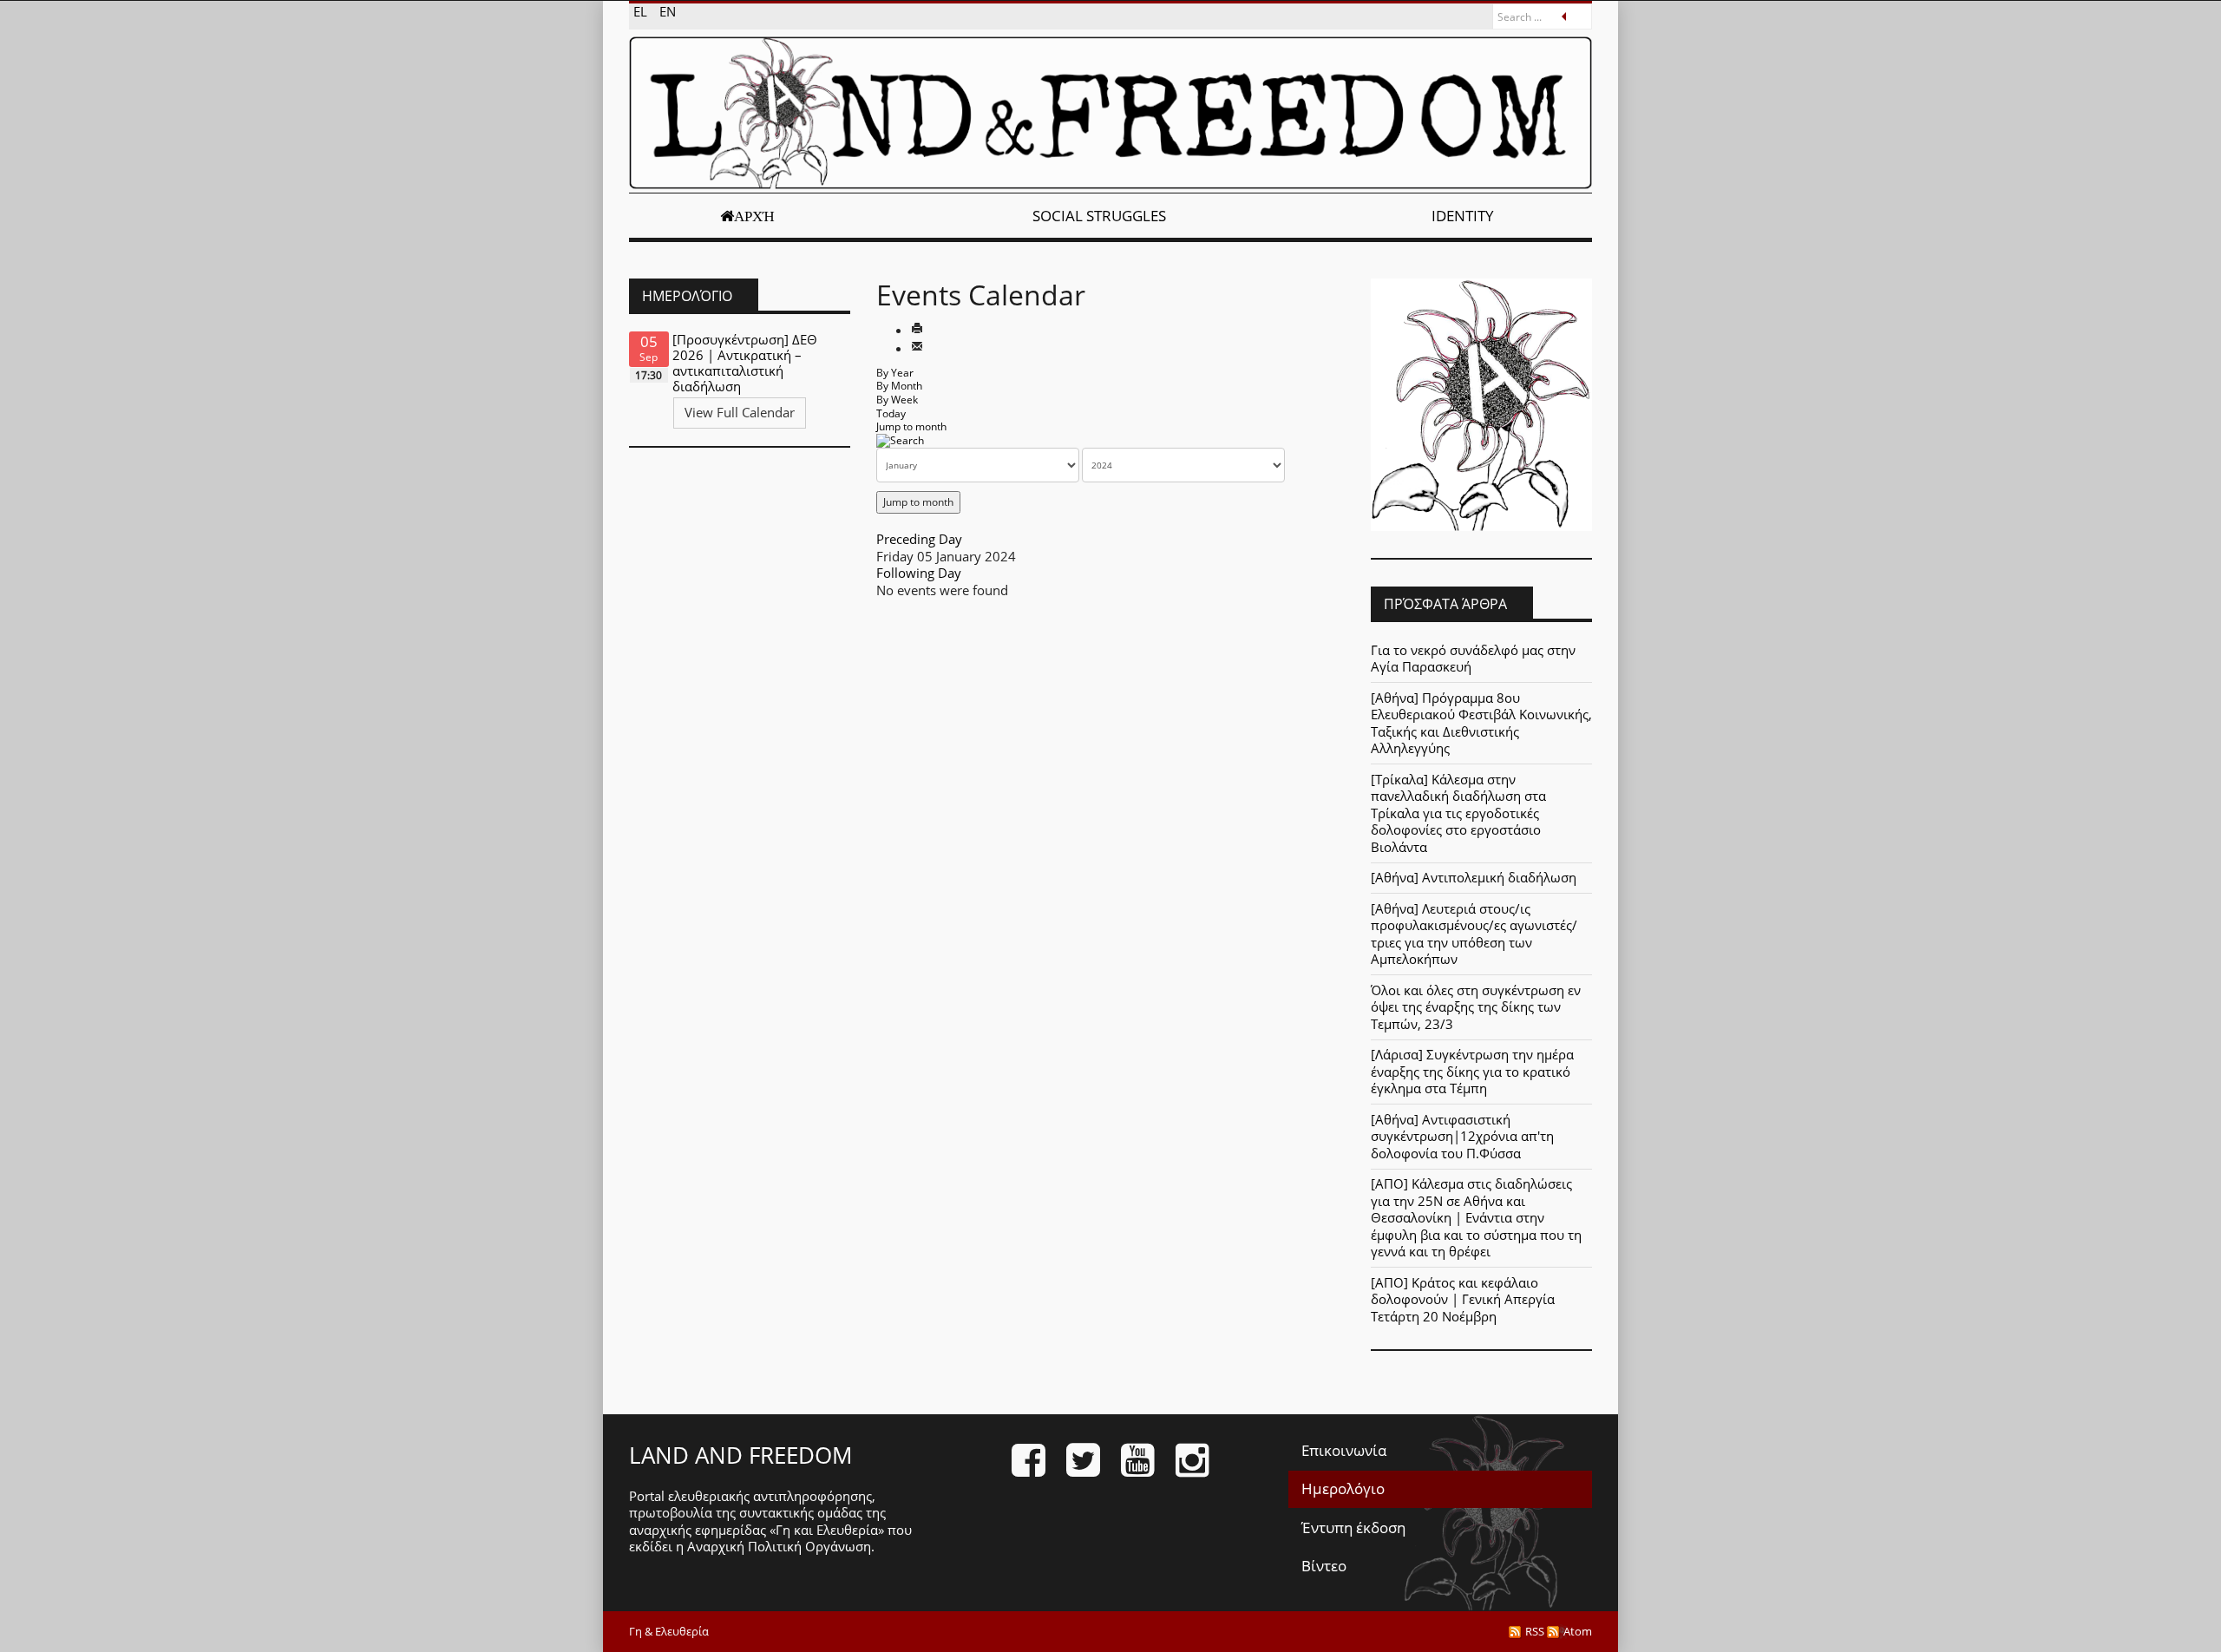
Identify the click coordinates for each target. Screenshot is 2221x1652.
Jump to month (911, 426)
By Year (895, 373)
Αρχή (754, 216)
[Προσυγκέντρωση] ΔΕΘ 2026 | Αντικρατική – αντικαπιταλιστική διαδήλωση (745, 363)
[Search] (900, 440)
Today (891, 413)
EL (642, 11)
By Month (899, 386)
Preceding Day (919, 539)
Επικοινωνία (1344, 1450)
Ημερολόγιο (1343, 1488)
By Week (897, 400)
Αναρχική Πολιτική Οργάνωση (779, 1546)
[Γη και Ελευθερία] (1110, 113)
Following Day (919, 573)
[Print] (917, 330)
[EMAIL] (917, 348)
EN (668, 11)
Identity (1463, 216)
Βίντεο (1324, 1566)
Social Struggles (1099, 216)
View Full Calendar (740, 412)
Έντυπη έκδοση (1353, 1527)
